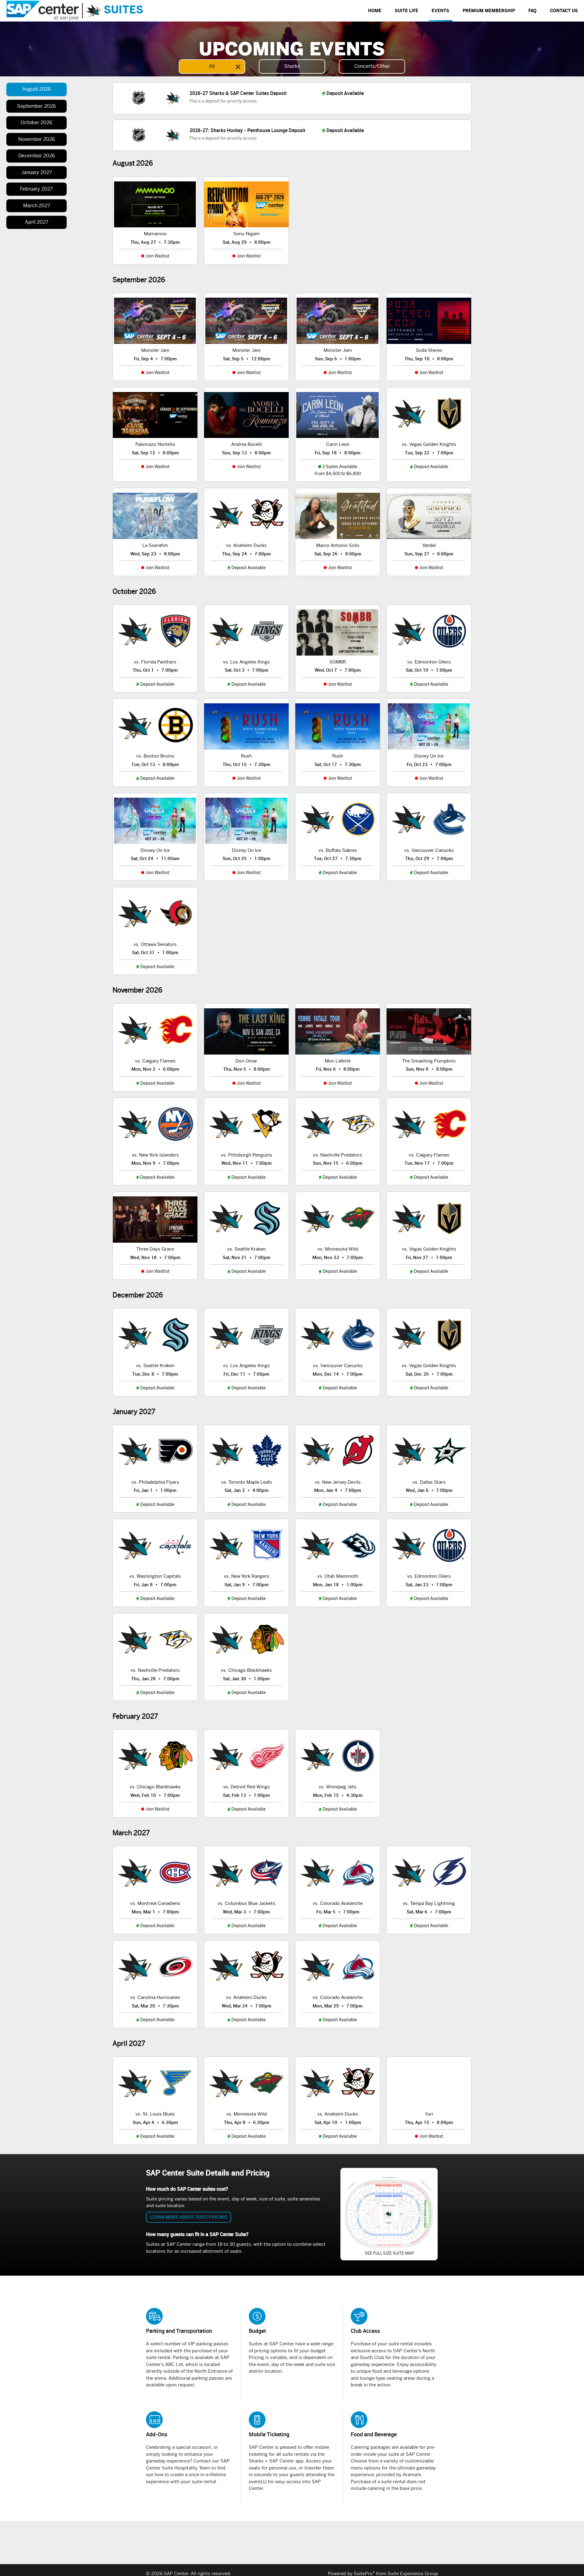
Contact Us (564, 11)
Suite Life (407, 11)
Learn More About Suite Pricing (189, 2217)
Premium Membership (489, 11)
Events (440, 11)
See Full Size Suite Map (389, 2253)
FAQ (532, 11)
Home (375, 11)
